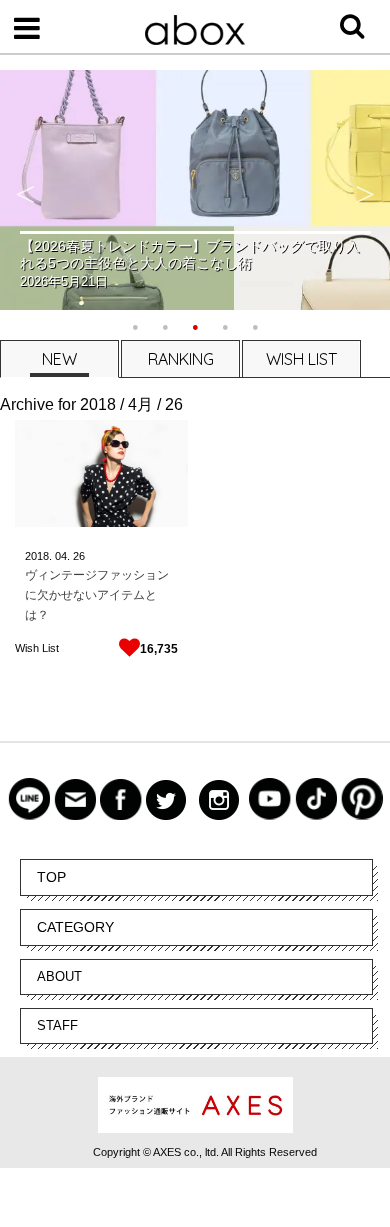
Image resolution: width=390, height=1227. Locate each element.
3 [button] (195, 325)
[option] (195, 190)
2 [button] (165, 325)
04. (62, 556)
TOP (51, 877)
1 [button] (135, 325)
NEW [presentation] (59, 359)
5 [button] (255, 325)
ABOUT (59, 976)
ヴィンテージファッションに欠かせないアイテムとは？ (97, 595)
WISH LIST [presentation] (301, 359)
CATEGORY (75, 927)
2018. (38, 556)
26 (79, 556)
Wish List (37, 648)
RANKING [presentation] (181, 359)
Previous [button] (25, 190)
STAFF (57, 1025)
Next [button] (365, 190)
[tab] (58, 358)
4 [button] (225, 325)
